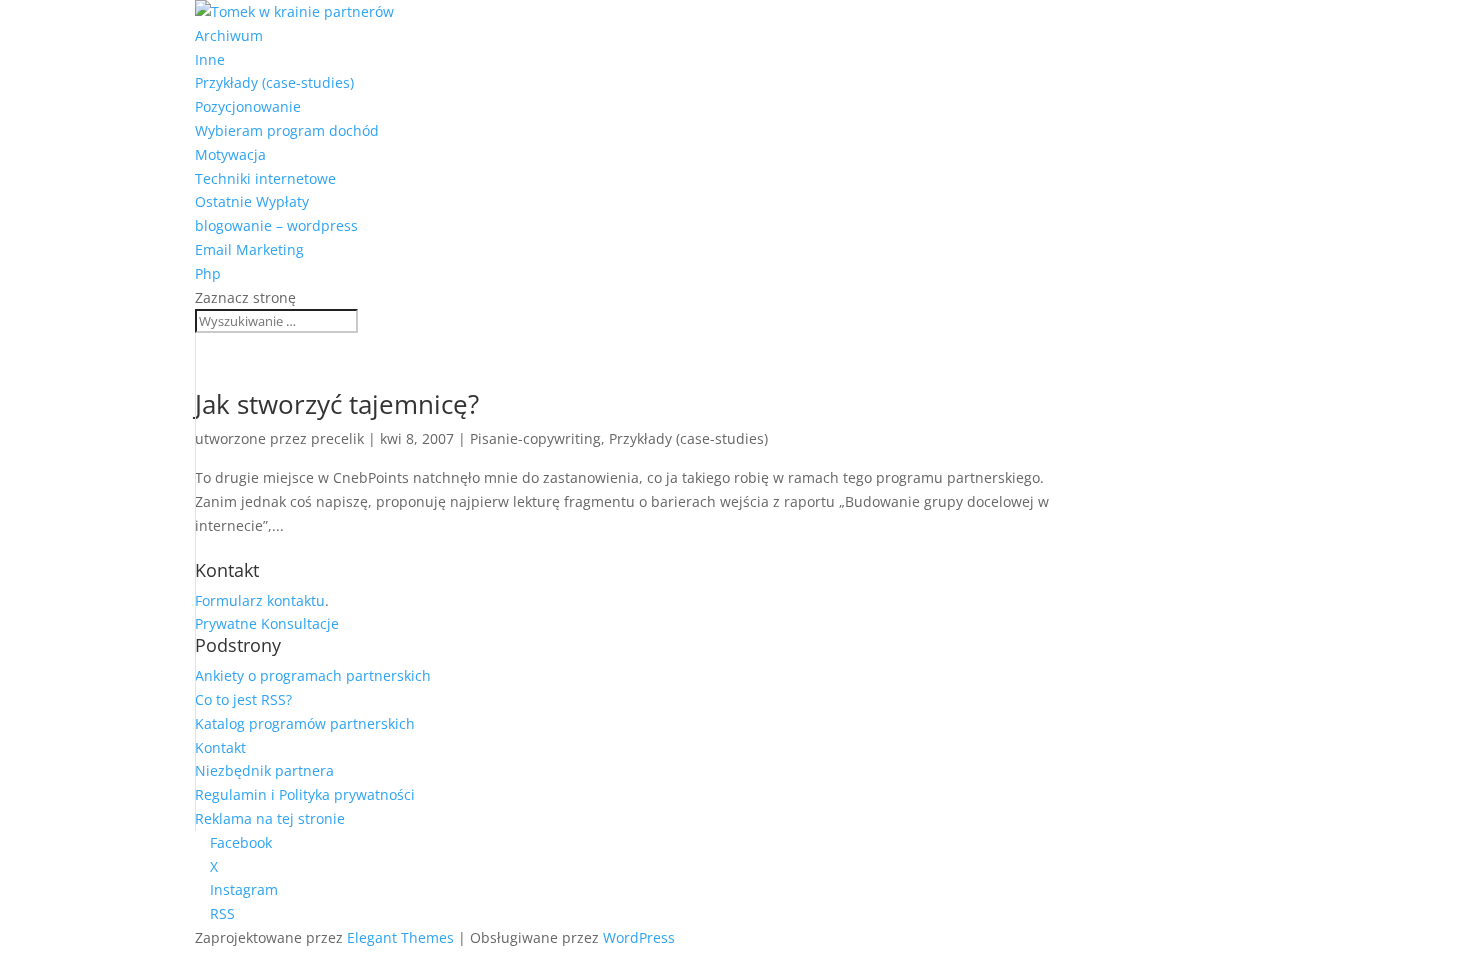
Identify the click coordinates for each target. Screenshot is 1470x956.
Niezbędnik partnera (264, 770)
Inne (210, 59)
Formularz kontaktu (260, 600)
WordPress (639, 937)
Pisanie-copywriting (535, 438)
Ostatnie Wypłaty (252, 201)
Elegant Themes (400, 937)
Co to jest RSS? (243, 699)
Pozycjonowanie (248, 106)
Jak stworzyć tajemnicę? (337, 404)
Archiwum (229, 35)
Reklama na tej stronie (270, 818)
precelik (337, 438)
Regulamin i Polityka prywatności (305, 794)
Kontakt (220, 747)
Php (208, 273)
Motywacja (230, 154)
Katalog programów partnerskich (305, 723)
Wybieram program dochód (287, 130)
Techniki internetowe (265, 178)
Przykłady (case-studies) (274, 82)
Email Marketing (249, 249)
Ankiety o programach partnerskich (313, 675)
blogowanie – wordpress (276, 225)
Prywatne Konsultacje (267, 623)
